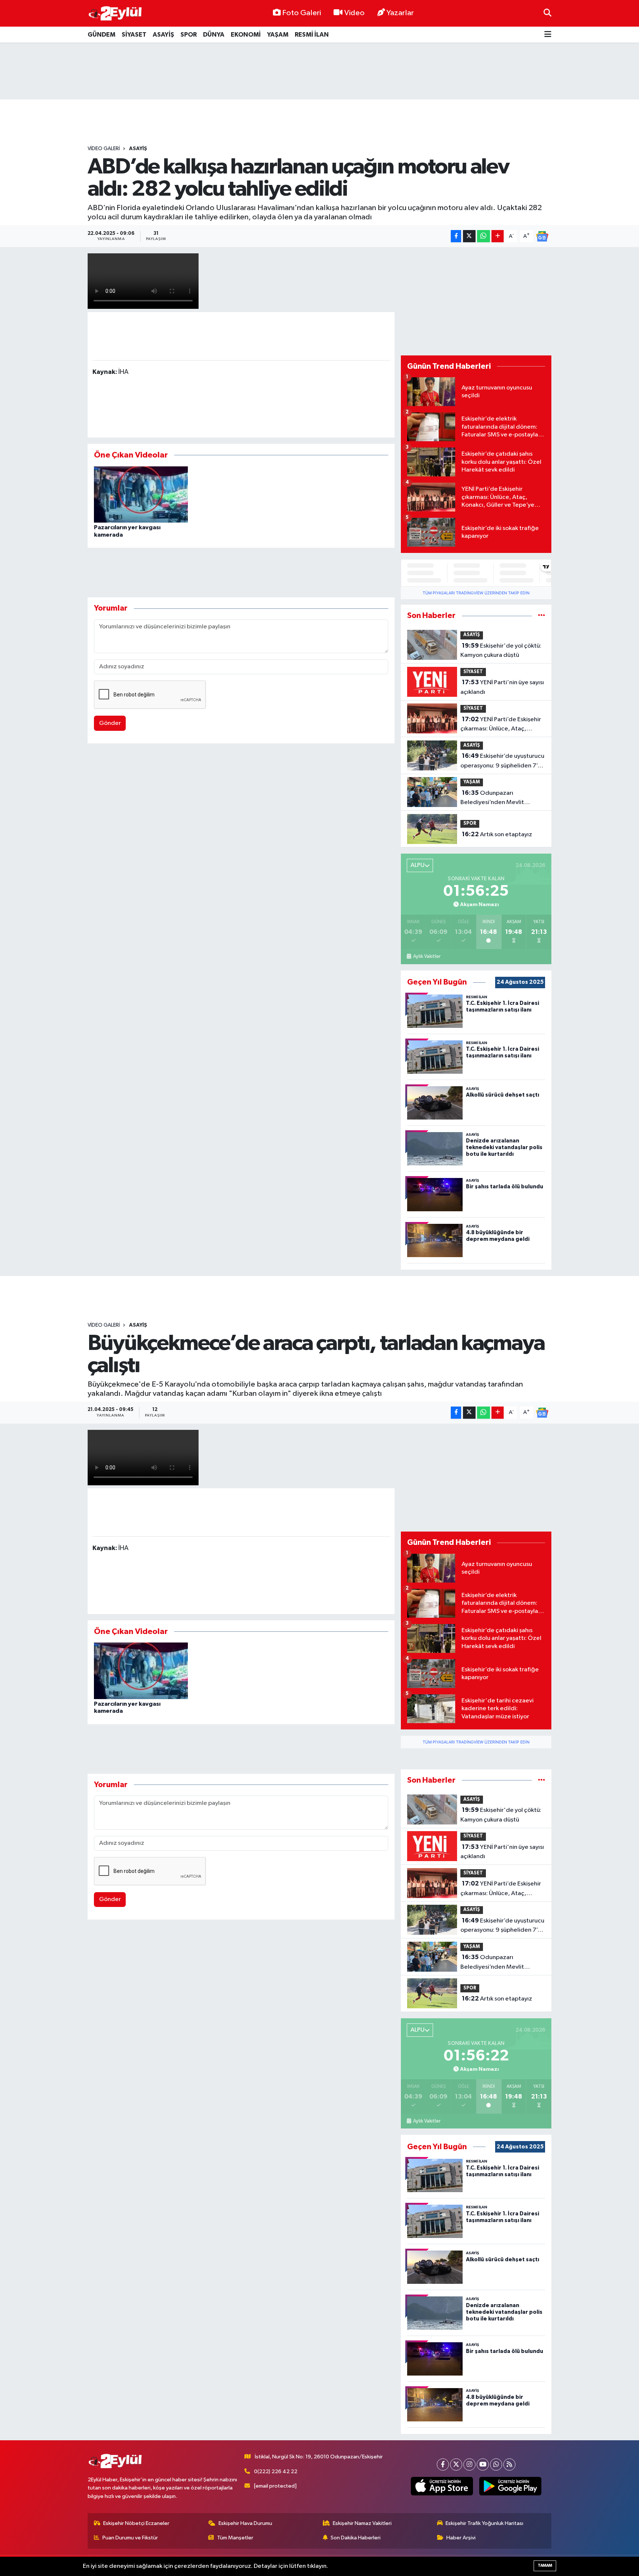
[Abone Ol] (542, 236)
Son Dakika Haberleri (356, 2538)
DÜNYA (214, 35)
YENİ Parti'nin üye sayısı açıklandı (502, 687)
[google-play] (510, 2486)
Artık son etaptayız (497, 834)
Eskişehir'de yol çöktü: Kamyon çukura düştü (501, 651)
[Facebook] (443, 2464)
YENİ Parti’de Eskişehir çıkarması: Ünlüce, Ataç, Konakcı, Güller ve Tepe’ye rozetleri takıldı (501, 725)
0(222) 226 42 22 (276, 2472)
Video (354, 13)
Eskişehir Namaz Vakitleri (362, 2523)
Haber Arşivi (461, 2538)
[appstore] (442, 2486)
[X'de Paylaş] (469, 236)
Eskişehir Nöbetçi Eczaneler (136, 2523)
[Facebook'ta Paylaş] (456, 236)
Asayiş (138, 149)
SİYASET (134, 35)
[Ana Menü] (548, 35)
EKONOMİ (246, 35)
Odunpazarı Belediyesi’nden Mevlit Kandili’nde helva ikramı (493, 799)
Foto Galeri (302, 13)
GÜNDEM (102, 35)
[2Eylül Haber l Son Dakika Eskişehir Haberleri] (115, 13)
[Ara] (547, 13)
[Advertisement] (319, 71)
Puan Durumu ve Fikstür (130, 2538)
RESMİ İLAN (312, 35)
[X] (456, 2464)
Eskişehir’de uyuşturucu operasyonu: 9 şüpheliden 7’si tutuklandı (502, 762)
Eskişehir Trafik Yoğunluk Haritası (484, 2523)
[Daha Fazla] (498, 236)
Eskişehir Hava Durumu (245, 2523)
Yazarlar (400, 13)
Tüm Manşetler (235, 2538)
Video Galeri (104, 149)
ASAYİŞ (163, 35)
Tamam (545, 2565)
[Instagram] (469, 2464)
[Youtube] (483, 2464)
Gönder (110, 723)
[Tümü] (542, 616)
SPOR (189, 35)
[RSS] (509, 2464)
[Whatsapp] (496, 2464)
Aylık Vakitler (427, 956)
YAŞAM (278, 35)
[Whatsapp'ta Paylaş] (484, 236)
